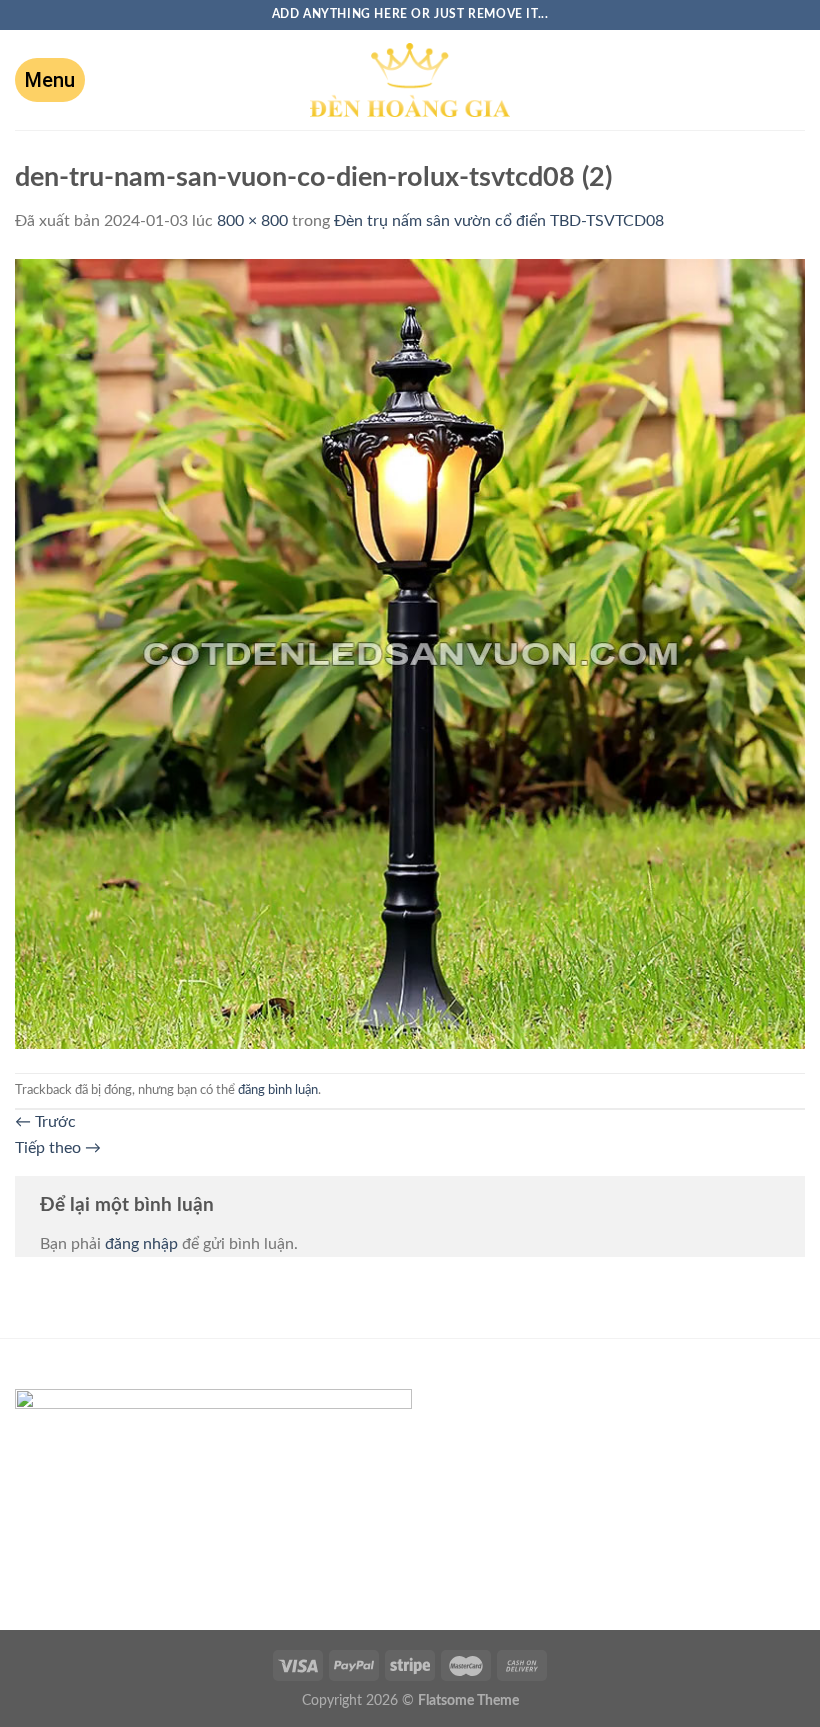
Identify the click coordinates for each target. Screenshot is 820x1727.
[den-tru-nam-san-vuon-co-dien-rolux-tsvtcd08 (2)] (410, 653)
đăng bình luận (278, 1090)
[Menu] (50, 80)
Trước (45, 1122)
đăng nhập (141, 1244)
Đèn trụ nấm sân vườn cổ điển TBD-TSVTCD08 (499, 221)
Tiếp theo (58, 1148)
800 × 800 (252, 221)
